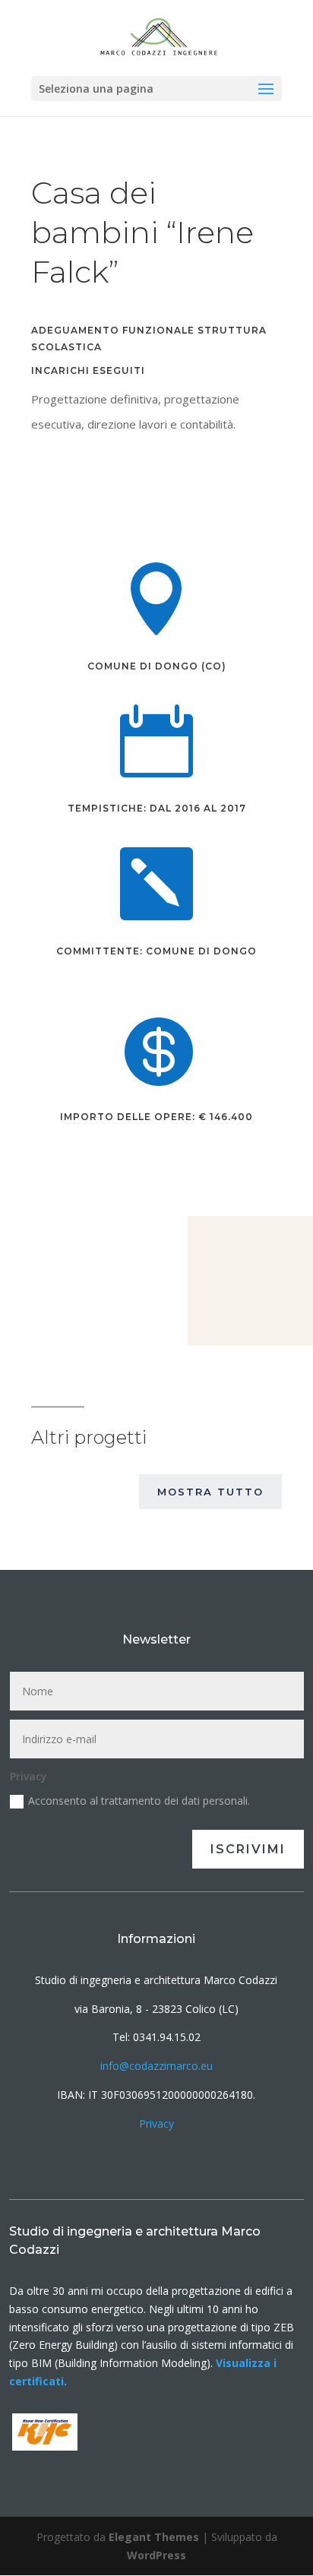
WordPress (156, 2555)
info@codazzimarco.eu (156, 2066)
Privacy (156, 2123)
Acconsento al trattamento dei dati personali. (139, 1801)
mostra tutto (210, 1492)
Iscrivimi (248, 1849)
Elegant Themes (154, 2537)
